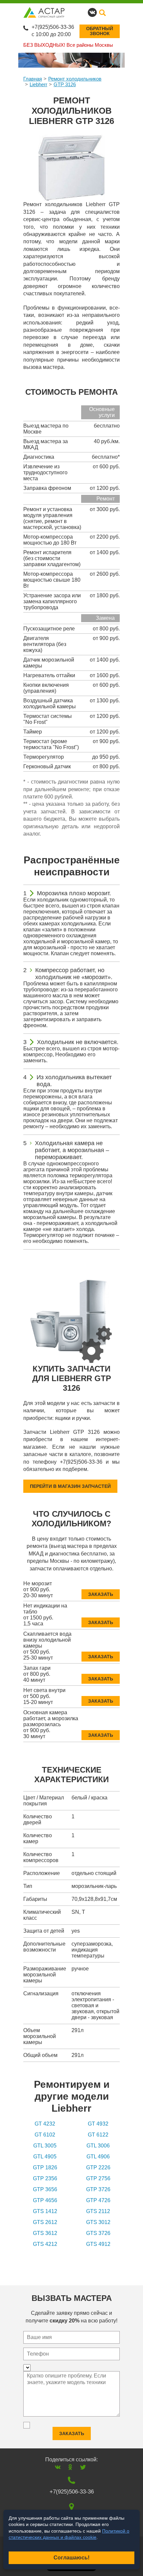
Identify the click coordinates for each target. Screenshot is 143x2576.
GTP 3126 (65, 84)
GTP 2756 (98, 2178)
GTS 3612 (45, 2233)
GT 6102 (45, 2135)
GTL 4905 (45, 2157)
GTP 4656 (45, 2200)
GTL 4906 (98, 2157)
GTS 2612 (45, 2222)
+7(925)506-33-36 (53, 27)
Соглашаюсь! (71, 2558)
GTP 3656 (45, 2189)
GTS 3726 (98, 2233)
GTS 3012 (98, 2222)
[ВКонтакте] (58, 2467)
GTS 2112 (98, 2211)
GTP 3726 (98, 2189)
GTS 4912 (98, 2244)
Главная (33, 79)
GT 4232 (45, 2124)
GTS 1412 (45, 2211)
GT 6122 (98, 2135)
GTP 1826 (45, 2167)
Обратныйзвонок (100, 31)
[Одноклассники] (70, 2467)
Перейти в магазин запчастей (70, 1486)
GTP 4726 (98, 2200)
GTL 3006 (98, 2146)
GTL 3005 (45, 2146)
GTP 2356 (45, 2178)
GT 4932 (98, 2124)
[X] (83, 2467)
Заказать (101, 1594)
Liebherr (38, 84)
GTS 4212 (45, 2244)
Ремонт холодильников (75, 79)
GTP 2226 (98, 2167)
